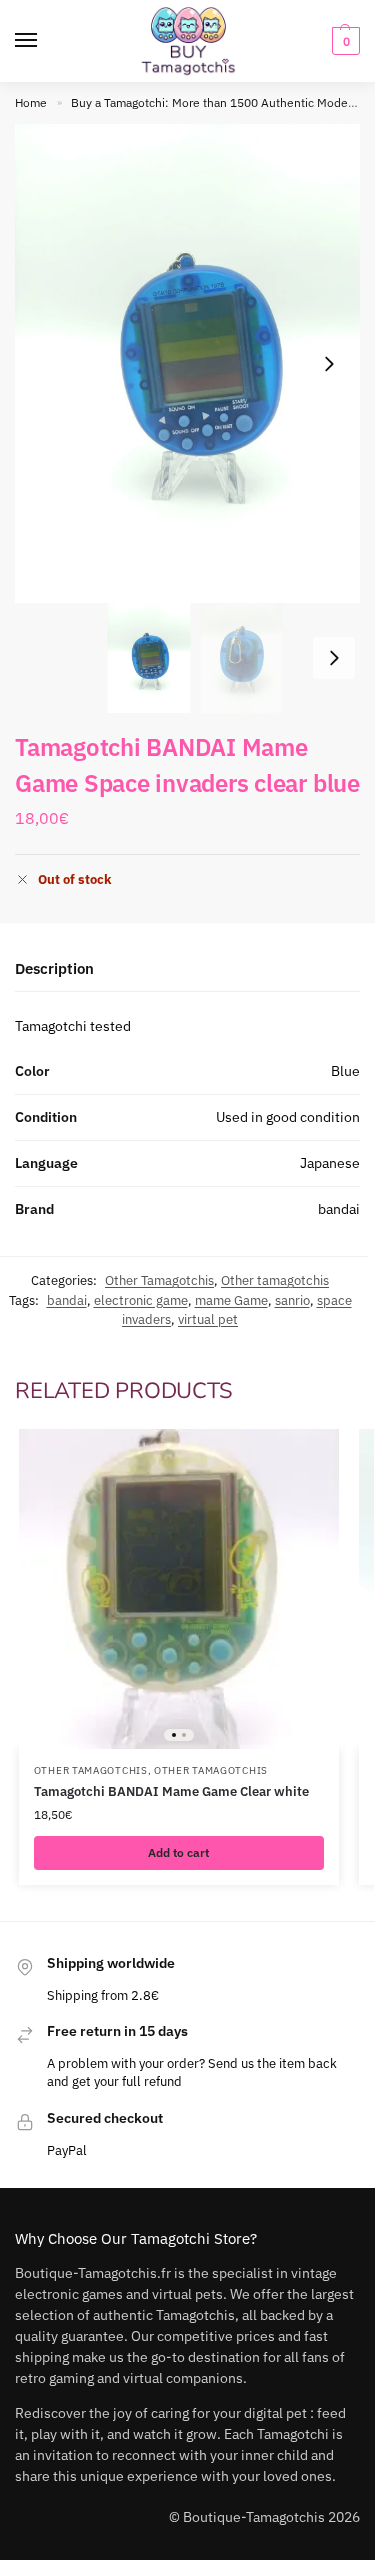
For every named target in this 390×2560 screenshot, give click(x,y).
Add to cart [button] (178, 1852)
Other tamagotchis (275, 1280)
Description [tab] (54, 968)
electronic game (141, 1300)
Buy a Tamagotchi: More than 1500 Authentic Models (214, 102)
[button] (343, 41)
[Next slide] (329, 364)
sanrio (292, 1300)
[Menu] (45, 41)
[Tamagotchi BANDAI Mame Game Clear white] (179, 1589)
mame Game (231, 1300)
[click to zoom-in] (195, 363)
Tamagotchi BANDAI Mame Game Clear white (171, 1791)
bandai (67, 1300)
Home (31, 102)
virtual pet (208, 1319)
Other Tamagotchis (159, 1280)
